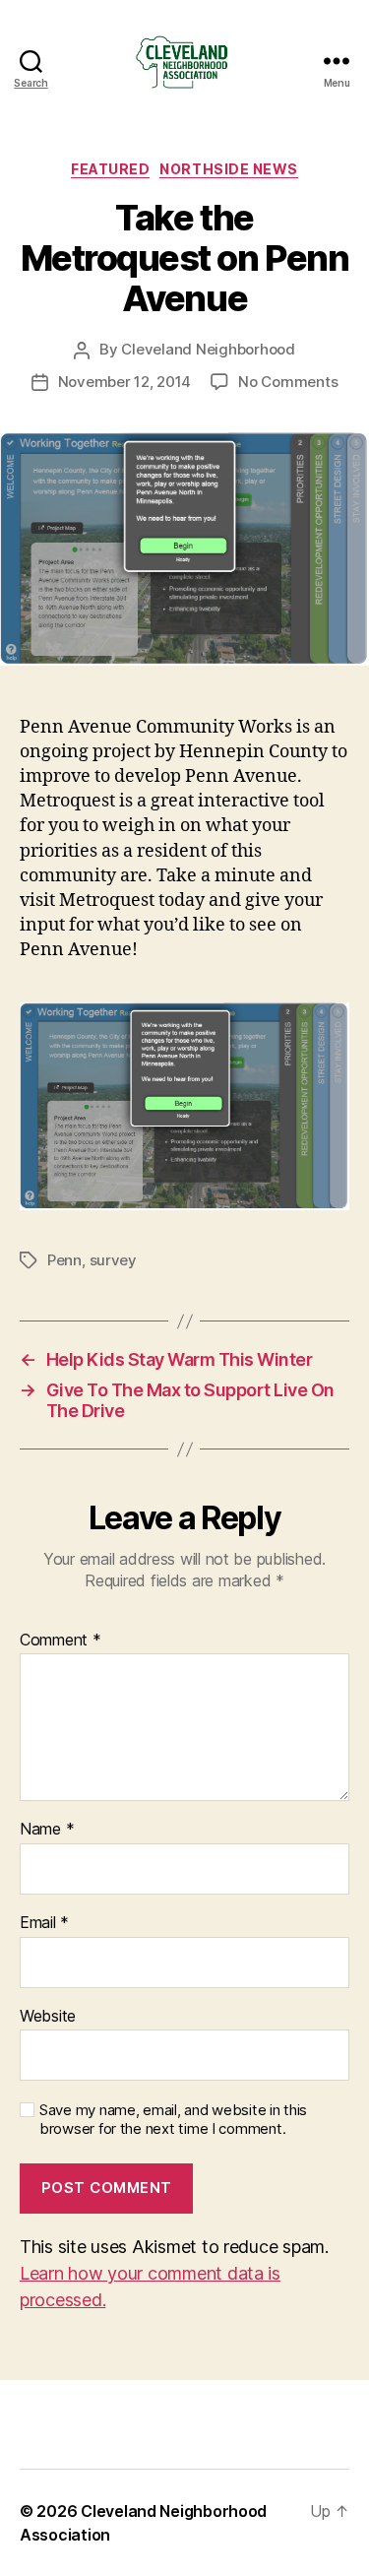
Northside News (228, 169)
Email (44, 1923)
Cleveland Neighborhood (208, 349)
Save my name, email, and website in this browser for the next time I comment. (173, 2120)
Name (47, 1830)
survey (113, 1260)
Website (48, 2017)
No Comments (288, 382)
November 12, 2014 (125, 382)
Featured (110, 169)
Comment (61, 1641)
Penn (64, 1260)
